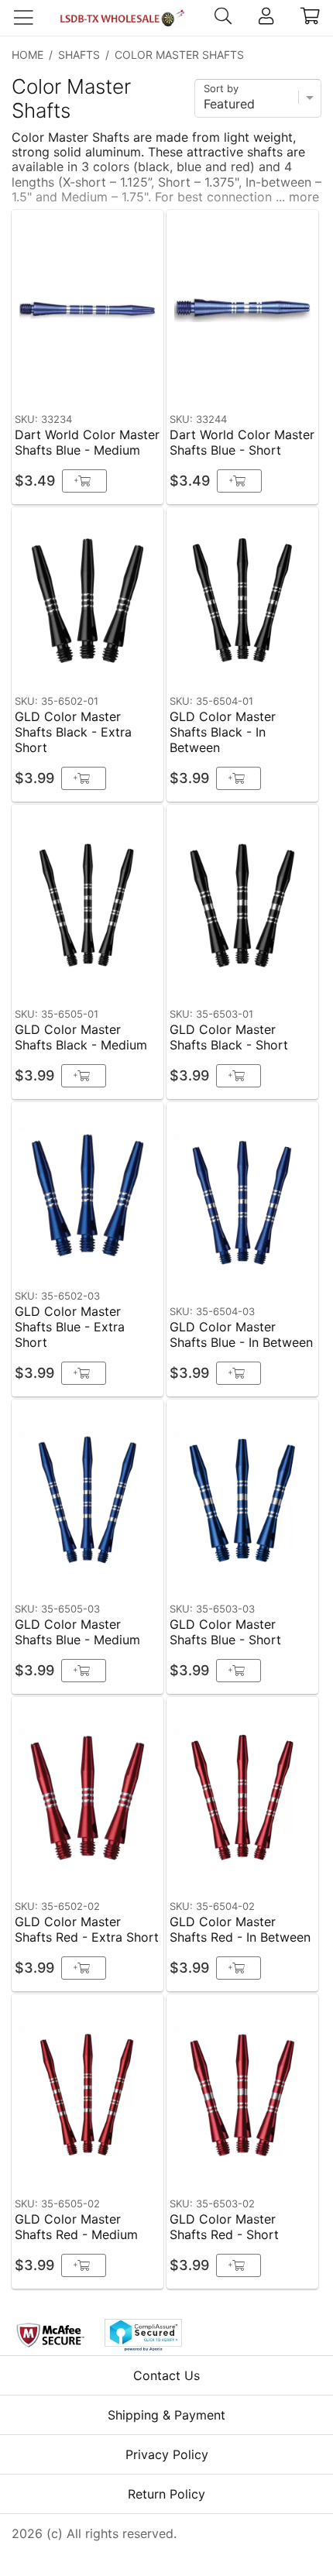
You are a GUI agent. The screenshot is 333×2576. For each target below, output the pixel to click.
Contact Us (166, 2375)
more (304, 197)
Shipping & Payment (166, 2415)
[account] (266, 18)
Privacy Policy (167, 2454)
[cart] (310, 18)
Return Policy (166, 2494)
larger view (116, 382)
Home (27, 55)
